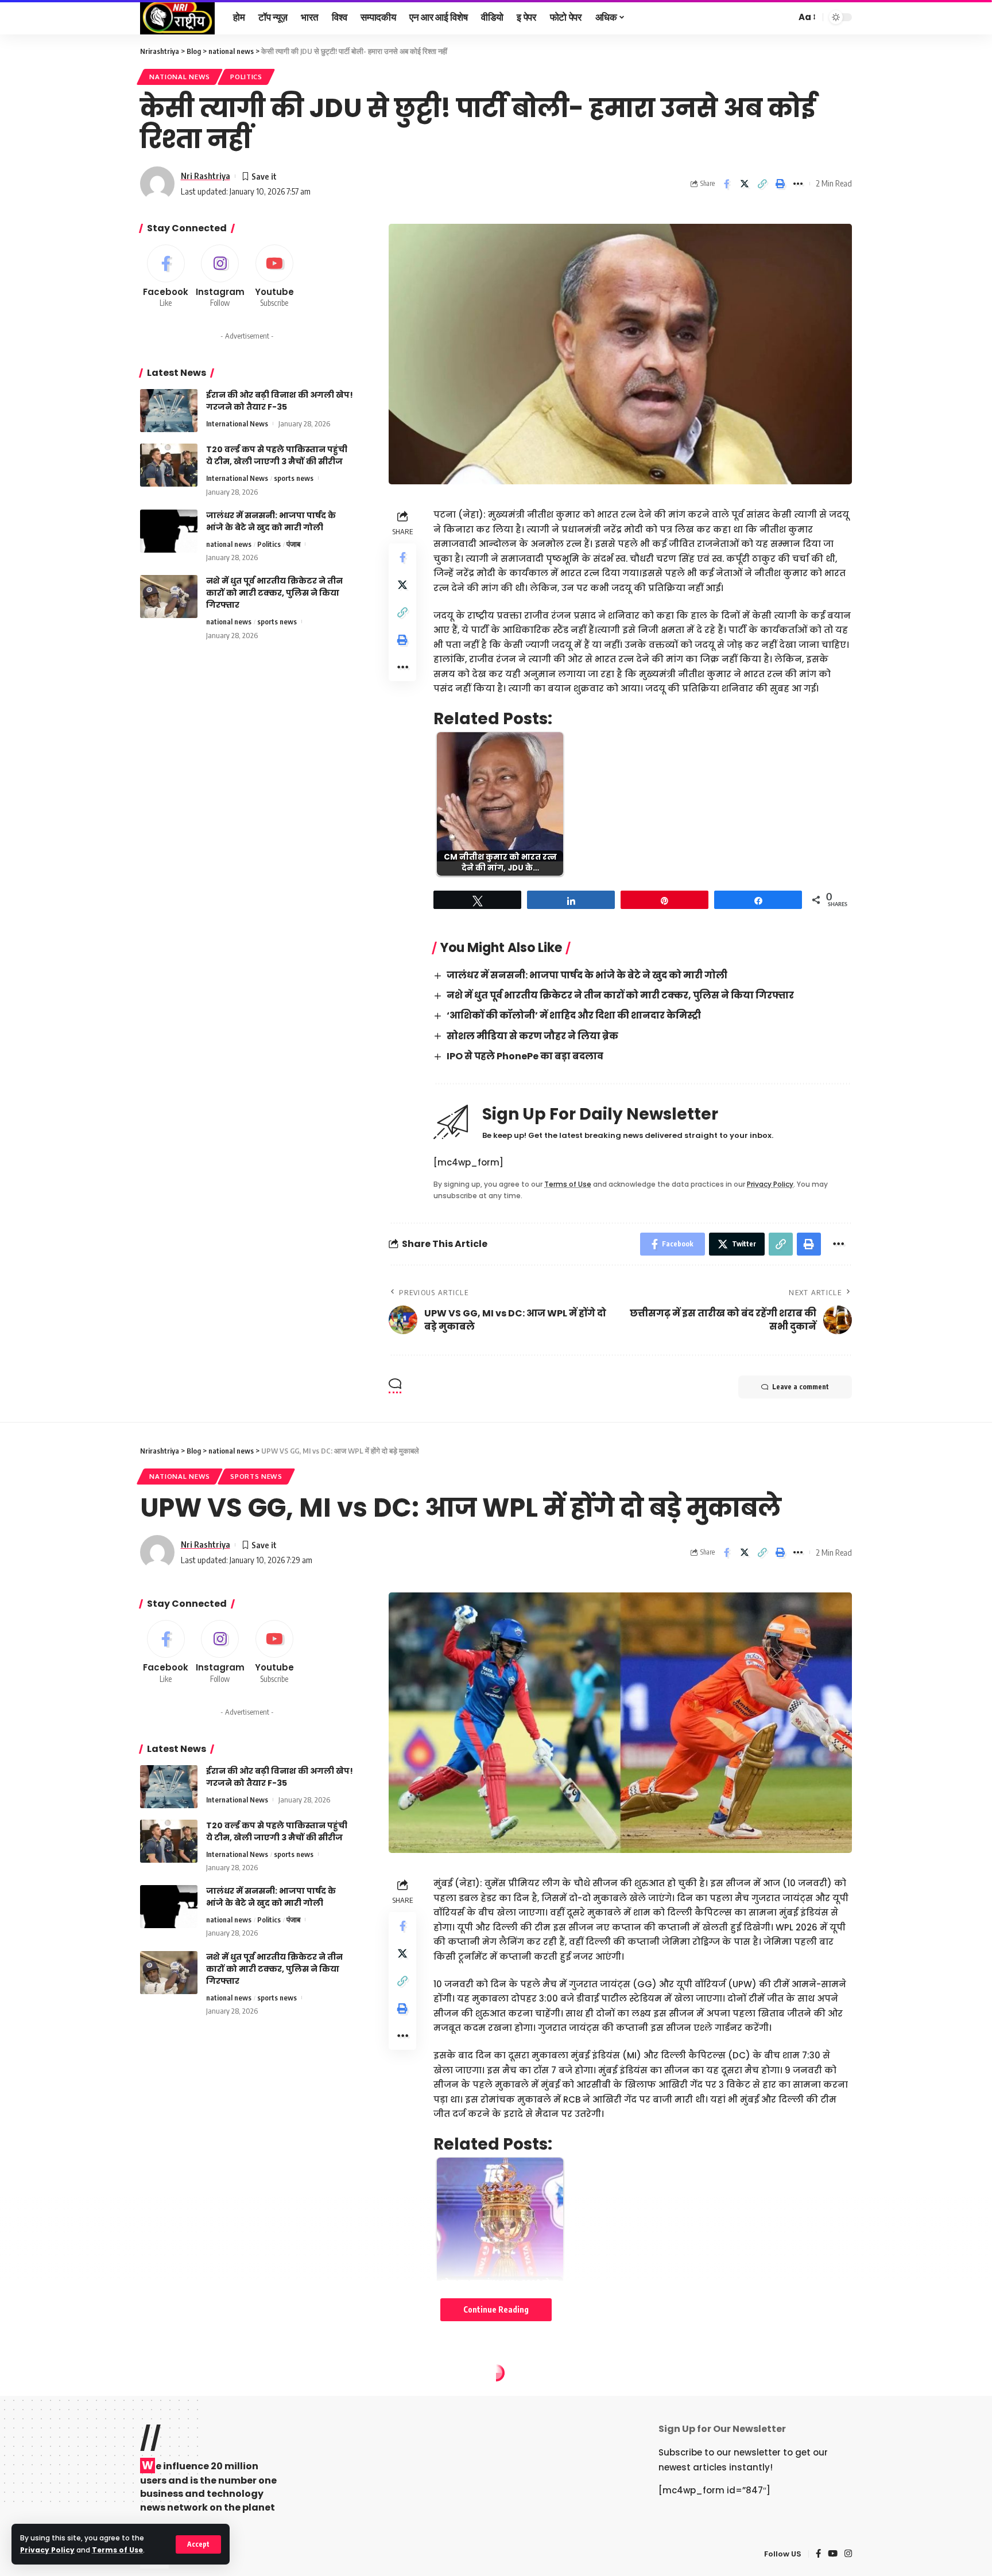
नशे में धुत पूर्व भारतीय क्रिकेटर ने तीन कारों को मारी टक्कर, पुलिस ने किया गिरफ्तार (620, 995)
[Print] (780, 184)
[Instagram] (220, 277)
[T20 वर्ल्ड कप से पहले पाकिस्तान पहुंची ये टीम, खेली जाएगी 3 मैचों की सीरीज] (169, 465)
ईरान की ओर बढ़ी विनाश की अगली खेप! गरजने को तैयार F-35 (280, 401)
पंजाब (293, 544)
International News (237, 423)
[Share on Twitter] (745, 184)
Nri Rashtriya (206, 176)
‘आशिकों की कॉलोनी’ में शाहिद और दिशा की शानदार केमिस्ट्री (574, 1015)
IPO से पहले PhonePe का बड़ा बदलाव (525, 1056)
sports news (294, 478)
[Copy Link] (762, 184)
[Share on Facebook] (727, 184)
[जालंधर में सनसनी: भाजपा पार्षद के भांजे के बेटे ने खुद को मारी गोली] (169, 531)
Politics (246, 77)
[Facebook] (166, 277)
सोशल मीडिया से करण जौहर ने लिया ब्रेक (532, 1036)
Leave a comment (801, 1387)
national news (180, 77)
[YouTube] (833, 2554)
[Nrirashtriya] (177, 17)
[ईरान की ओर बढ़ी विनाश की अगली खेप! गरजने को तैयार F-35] (169, 411)
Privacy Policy (47, 2550)
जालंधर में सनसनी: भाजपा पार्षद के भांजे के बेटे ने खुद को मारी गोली (587, 975)
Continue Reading (496, 2309)
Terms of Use (117, 2550)
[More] (798, 184)
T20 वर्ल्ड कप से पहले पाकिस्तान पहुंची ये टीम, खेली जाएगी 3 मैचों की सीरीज (277, 455)
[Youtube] (274, 277)
